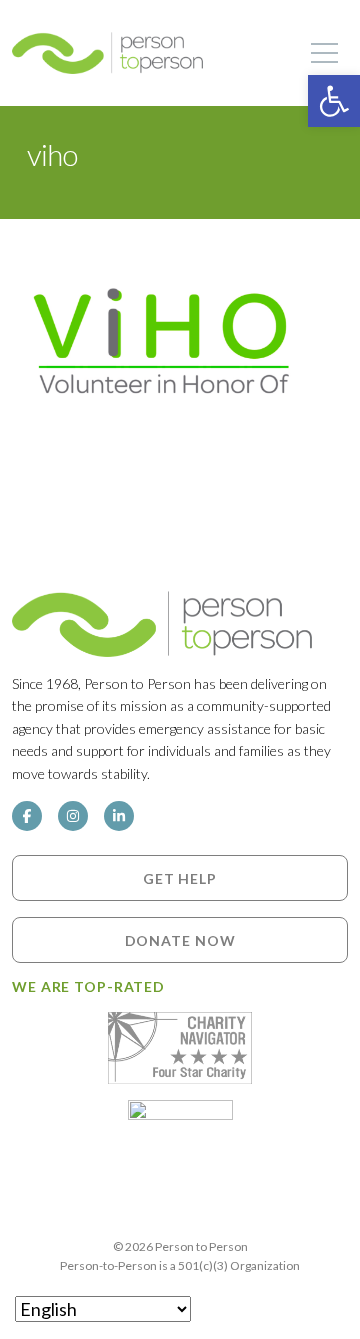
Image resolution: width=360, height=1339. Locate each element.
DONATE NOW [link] (180, 940)
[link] (334, 101)
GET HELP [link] (180, 878)
